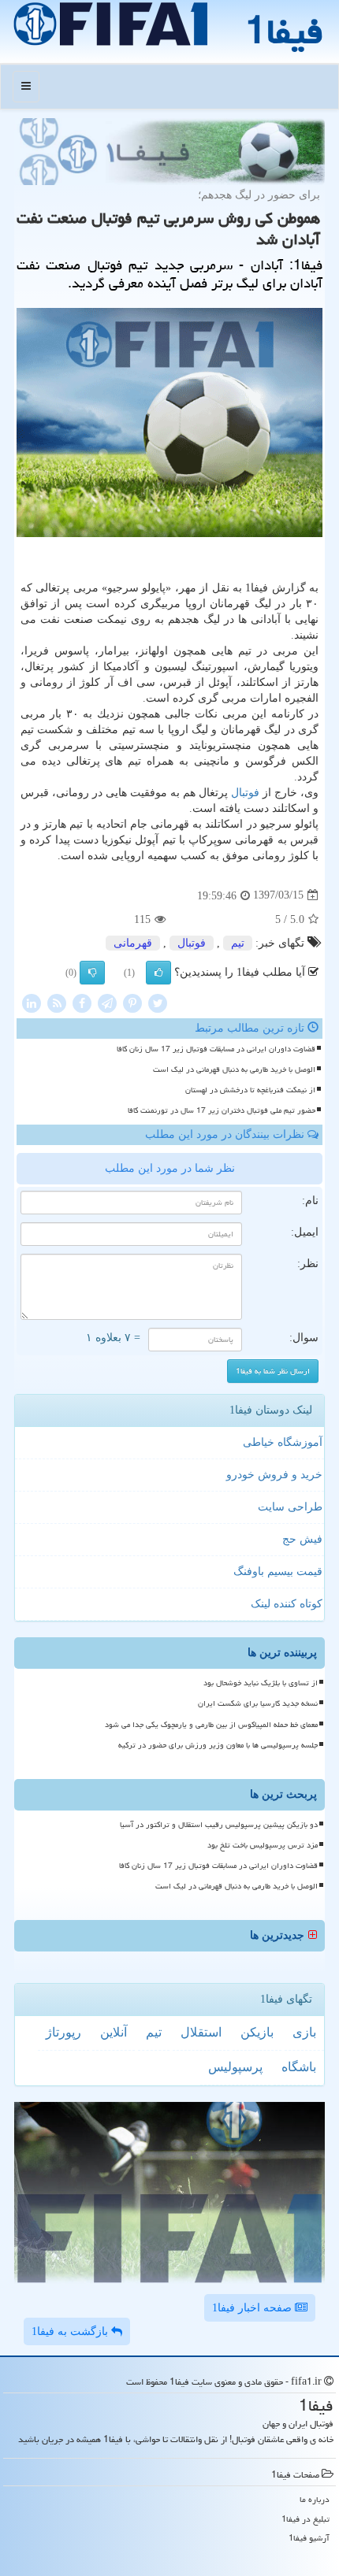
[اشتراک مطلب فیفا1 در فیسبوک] (82, 1002)
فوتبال (245, 793)
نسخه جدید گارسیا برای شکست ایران (258, 1703)
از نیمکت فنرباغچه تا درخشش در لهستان (250, 1090)
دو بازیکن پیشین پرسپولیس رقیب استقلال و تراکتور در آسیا (219, 1825)
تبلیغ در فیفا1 (305, 2519)
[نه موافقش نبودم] (92, 973)
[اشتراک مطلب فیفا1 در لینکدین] (32, 1002)
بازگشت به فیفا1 (71, 2331)
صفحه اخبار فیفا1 (253, 2308)
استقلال (201, 2032)
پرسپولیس (235, 2067)
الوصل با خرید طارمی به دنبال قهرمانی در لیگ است (234, 1069)
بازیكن (257, 2032)
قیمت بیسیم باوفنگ (278, 1572)
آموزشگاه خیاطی (283, 1442)
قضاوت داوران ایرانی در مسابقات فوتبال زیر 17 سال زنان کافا (216, 1049)
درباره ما (315, 2499)
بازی (304, 2032)
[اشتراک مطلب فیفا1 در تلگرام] (107, 1002)
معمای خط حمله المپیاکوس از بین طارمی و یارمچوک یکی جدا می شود (211, 1725)
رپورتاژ (63, 2032)
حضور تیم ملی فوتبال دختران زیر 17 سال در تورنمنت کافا (222, 1110)
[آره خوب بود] (158, 973)
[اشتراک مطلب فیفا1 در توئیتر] (158, 1002)
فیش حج (302, 1539)
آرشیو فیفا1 (309, 2538)
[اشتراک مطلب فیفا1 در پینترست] (132, 1002)
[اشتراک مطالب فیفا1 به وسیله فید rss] (57, 1002)
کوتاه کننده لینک (287, 1604)
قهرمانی (133, 943)
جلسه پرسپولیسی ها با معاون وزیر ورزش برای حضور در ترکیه (218, 1745)
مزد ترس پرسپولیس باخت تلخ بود (263, 1845)
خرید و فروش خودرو (274, 1475)
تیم (238, 943)
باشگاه (299, 2067)
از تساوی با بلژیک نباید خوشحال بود (261, 1683)
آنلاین (114, 2032)
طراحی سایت (290, 1507)
